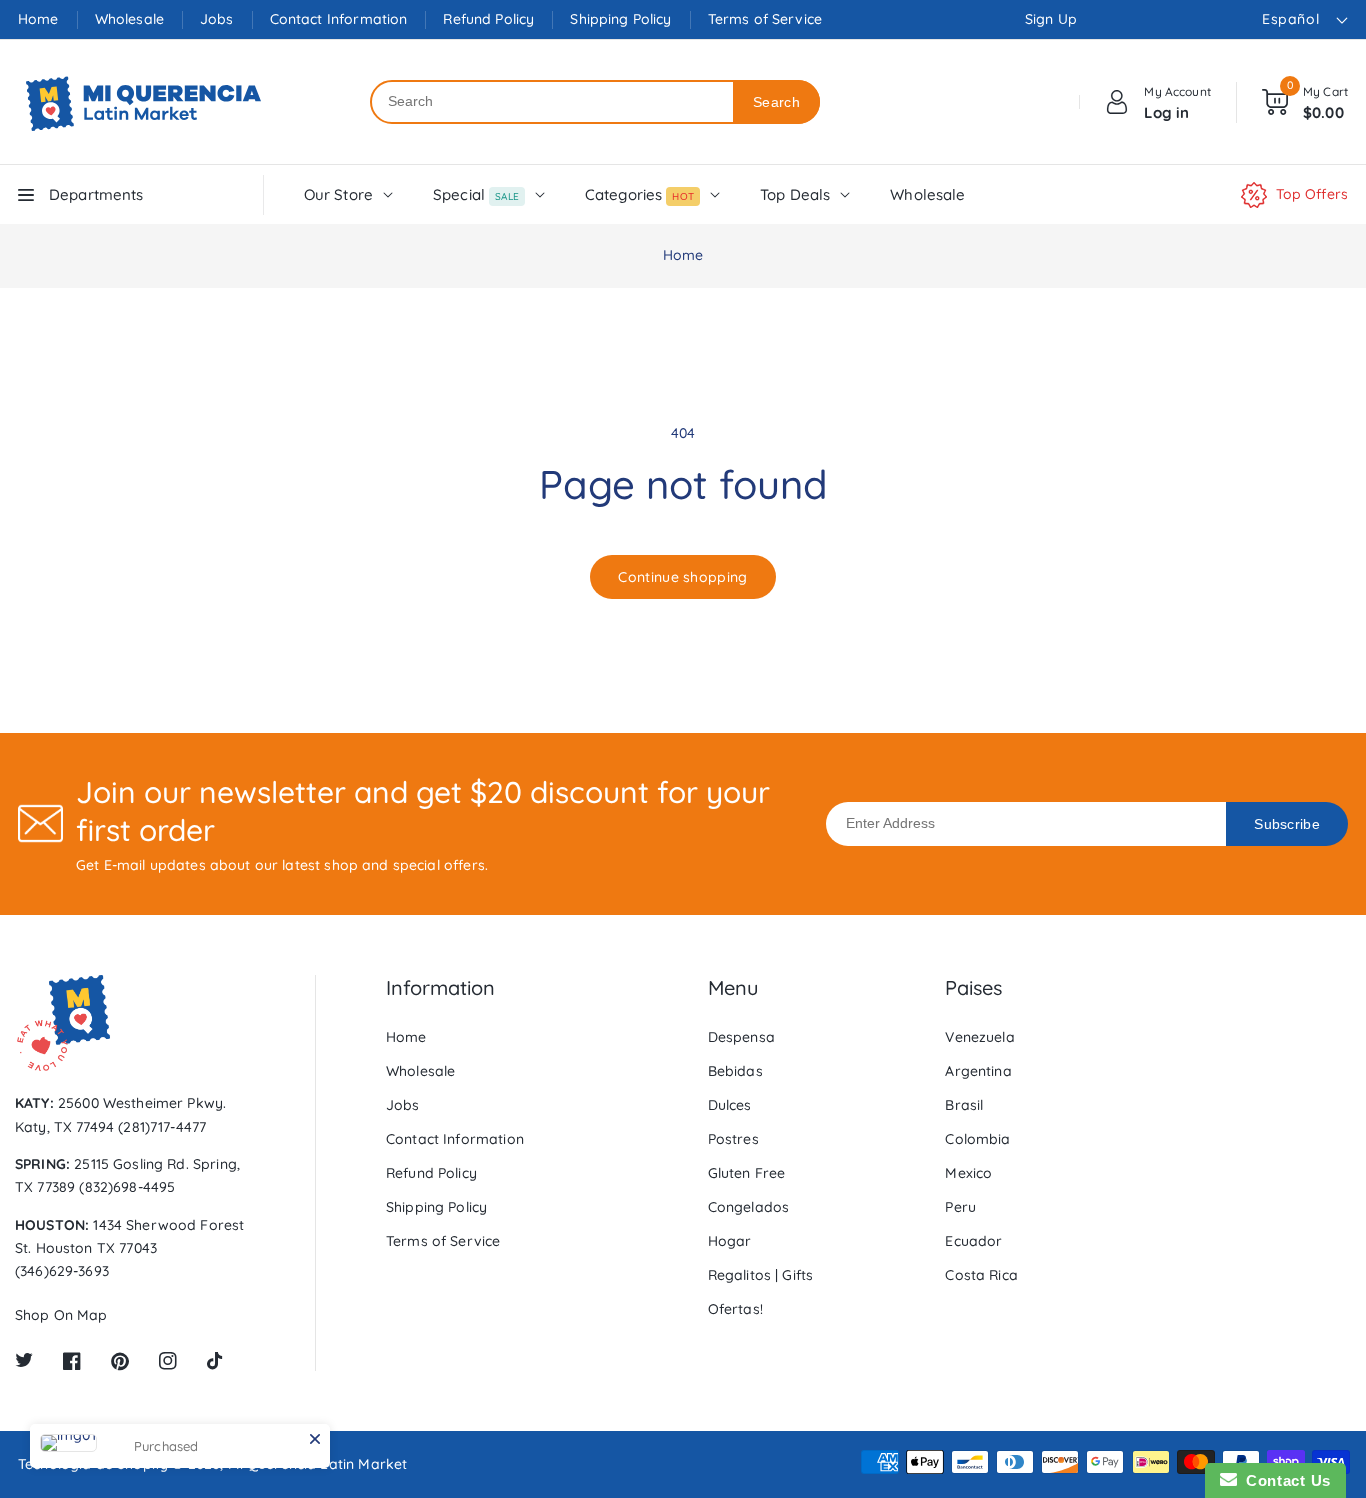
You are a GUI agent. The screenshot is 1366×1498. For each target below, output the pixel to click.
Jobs (217, 19)
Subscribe (1287, 824)
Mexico (968, 1173)
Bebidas (735, 1071)
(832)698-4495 (127, 1187)
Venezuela (979, 1037)
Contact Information (339, 19)
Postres (733, 1139)
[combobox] (552, 102)
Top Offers (1312, 194)
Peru (960, 1207)
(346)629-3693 (62, 1271)
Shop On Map (61, 1315)
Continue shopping (682, 577)
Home (38, 19)
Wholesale (129, 19)
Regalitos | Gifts (761, 1275)
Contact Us (1284, 1480)
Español (1290, 19)
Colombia (977, 1139)
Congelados (749, 1207)
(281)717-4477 (162, 1127)
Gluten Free (747, 1173)
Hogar (730, 1241)
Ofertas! (735, 1309)
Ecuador (973, 1241)
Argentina (978, 1071)
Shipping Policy (620, 19)
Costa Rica (981, 1275)
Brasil (964, 1105)
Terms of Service (765, 19)
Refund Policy (488, 19)
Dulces (730, 1105)
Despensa (741, 1037)
